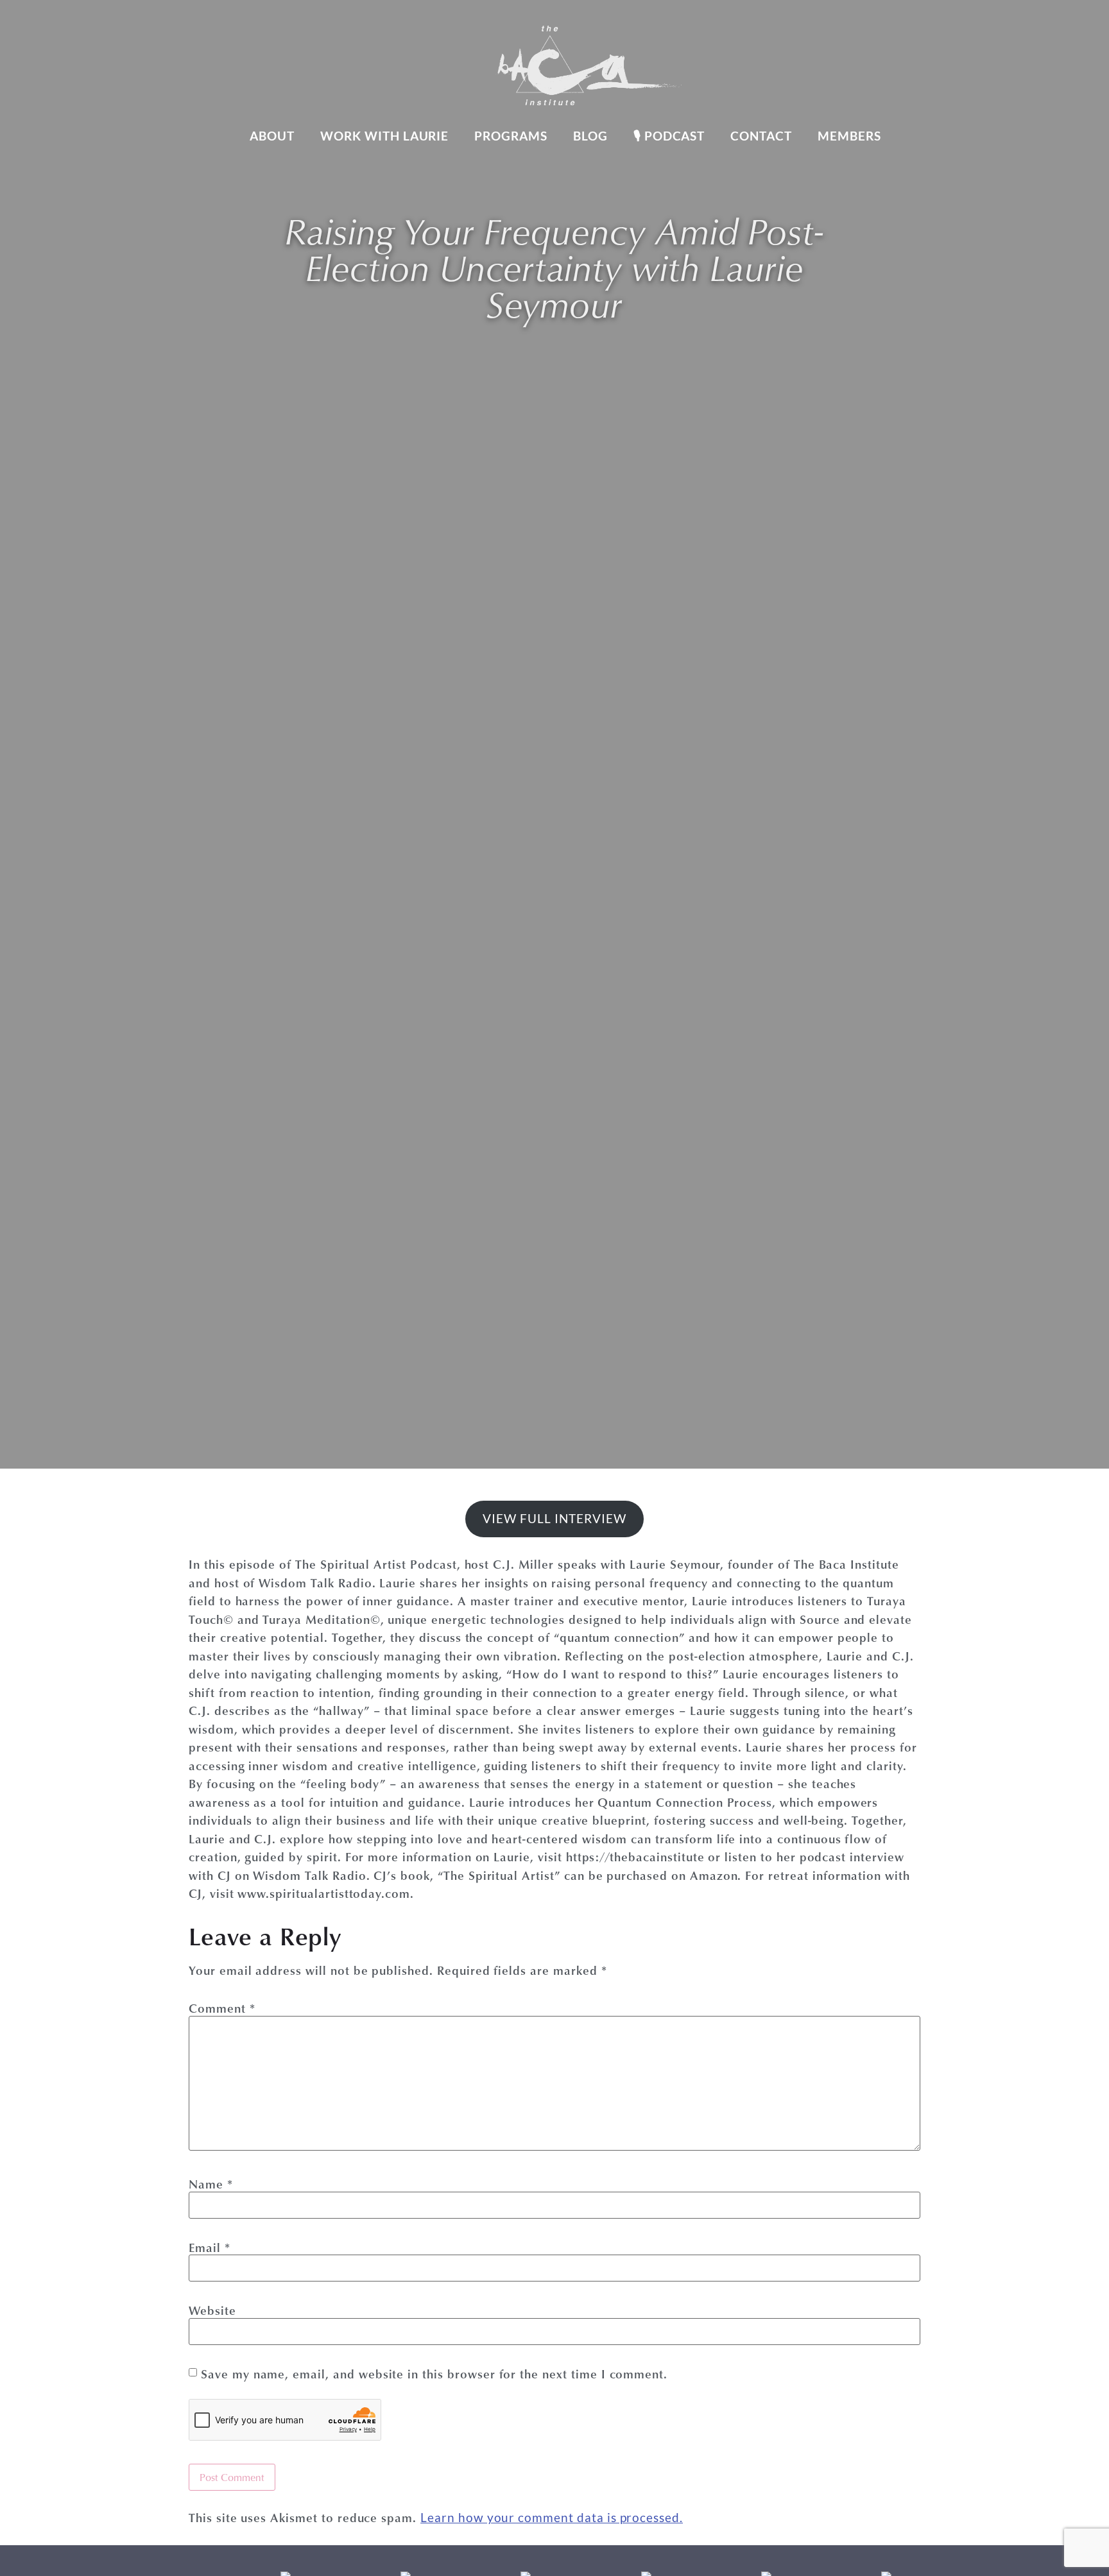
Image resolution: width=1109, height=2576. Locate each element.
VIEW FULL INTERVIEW (554, 1518)
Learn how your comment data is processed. (552, 2517)
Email (210, 2247)
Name (211, 2184)
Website (212, 2310)
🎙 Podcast (669, 136)
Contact (761, 136)
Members (849, 136)
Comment (222, 2008)
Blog (590, 136)
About (272, 136)
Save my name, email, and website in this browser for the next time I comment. (434, 2374)
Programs (511, 136)
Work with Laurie (384, 136)
